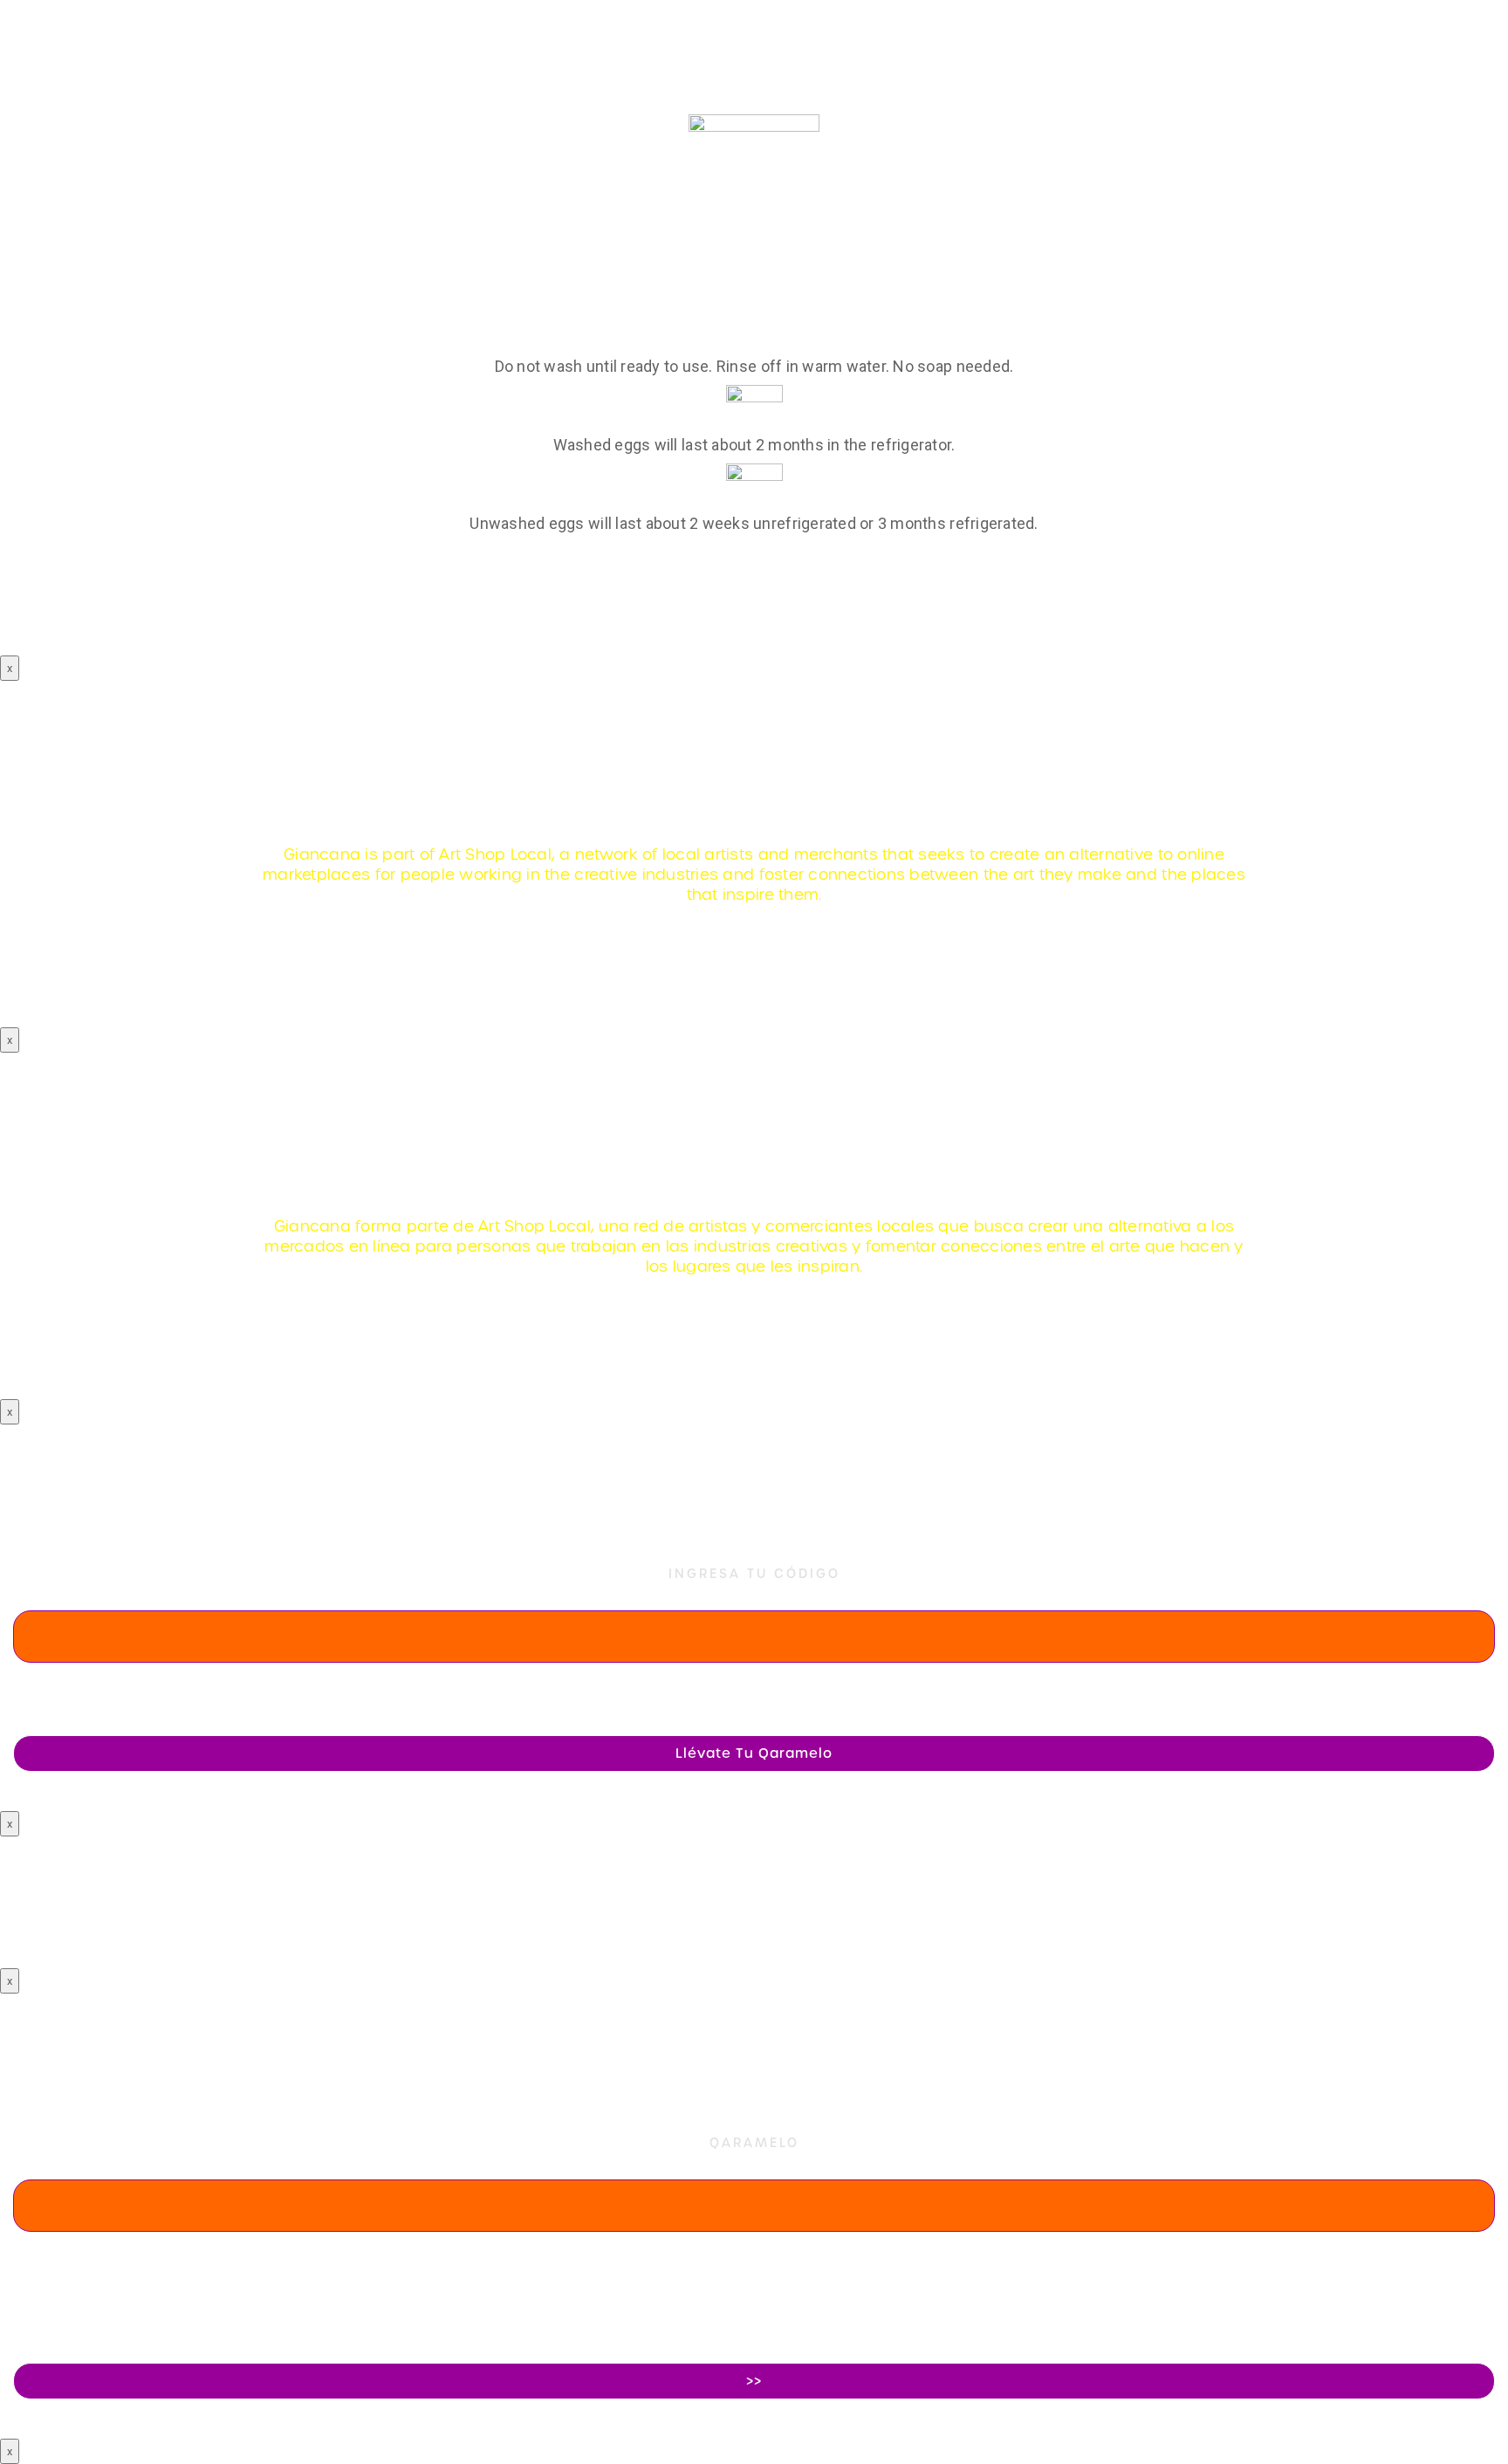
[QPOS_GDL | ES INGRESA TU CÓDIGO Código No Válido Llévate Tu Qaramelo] (754, 1451)
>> (754, 2381)
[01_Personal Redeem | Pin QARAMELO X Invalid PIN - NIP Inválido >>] (754, 2020)
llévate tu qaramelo (754, 1754)
